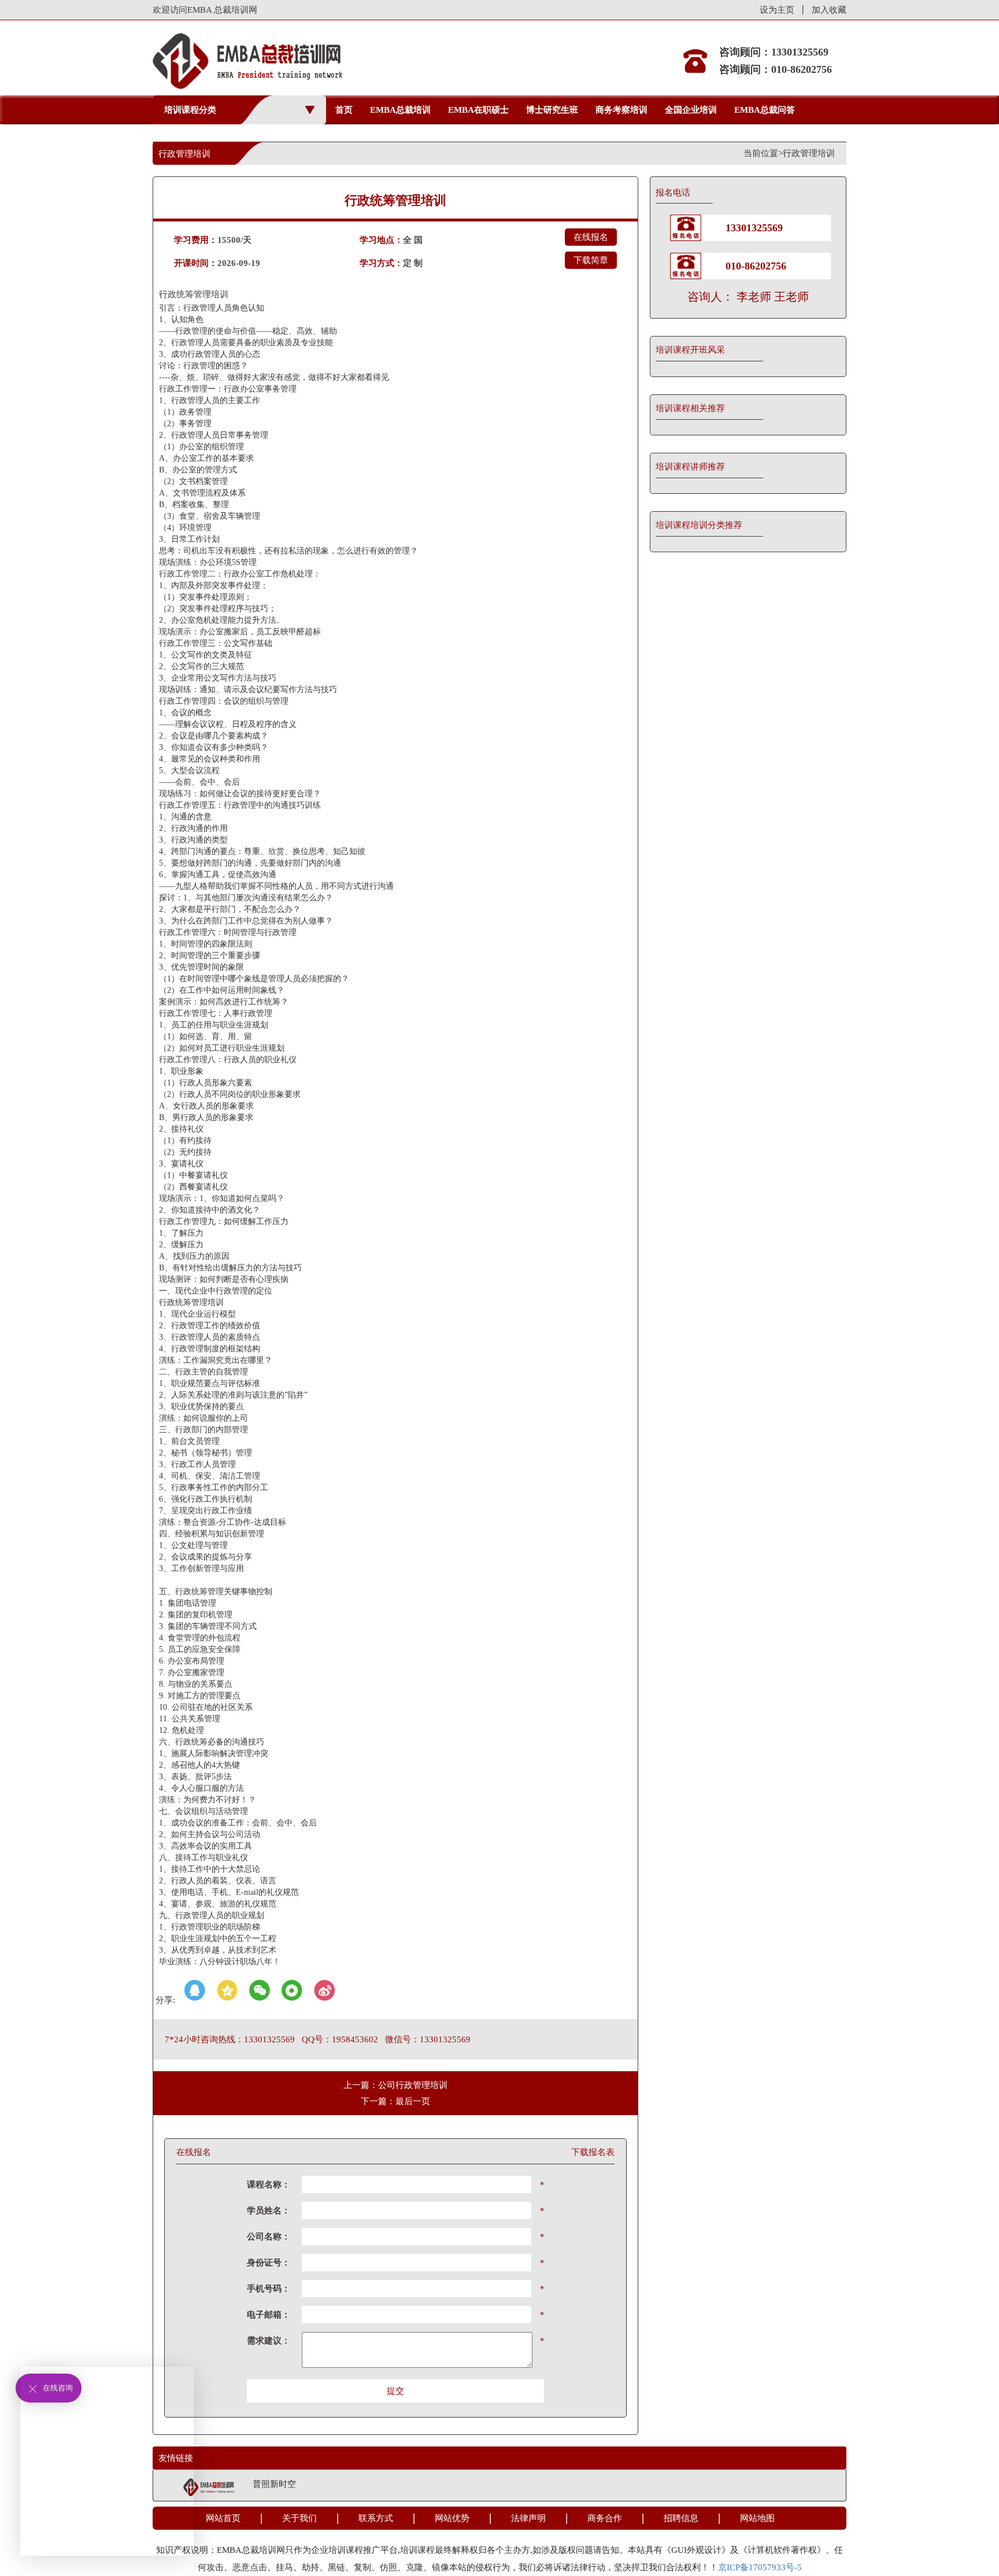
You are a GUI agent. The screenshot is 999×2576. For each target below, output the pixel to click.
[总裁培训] (209, 2486)
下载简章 (591, 260)
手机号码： (269, 2289)
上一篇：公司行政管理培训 (395, 2085)
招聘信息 (681, 2518)
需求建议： (269, 2341)
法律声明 (528, 2518)
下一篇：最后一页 (395, 2101)
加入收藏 (829, 10)
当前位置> (763, 153)
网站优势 (452, 2518)
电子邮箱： (269, 2315)
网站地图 (757, 2518)
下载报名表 (593, 2152)
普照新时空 (274, 2484)
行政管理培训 (809, 153)
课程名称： (269, 2185)
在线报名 (591, 237)
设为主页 (777, 10)
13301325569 (754, 228)
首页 (344, 110)
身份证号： (269, 2263)
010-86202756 (756, 266)
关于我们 (299, 2518)
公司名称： (269, 2237)
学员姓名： (269, 2211)
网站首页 (223, 2518)
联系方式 (376, 2518)
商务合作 (605, 2518)
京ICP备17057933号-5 (760, 2567)
